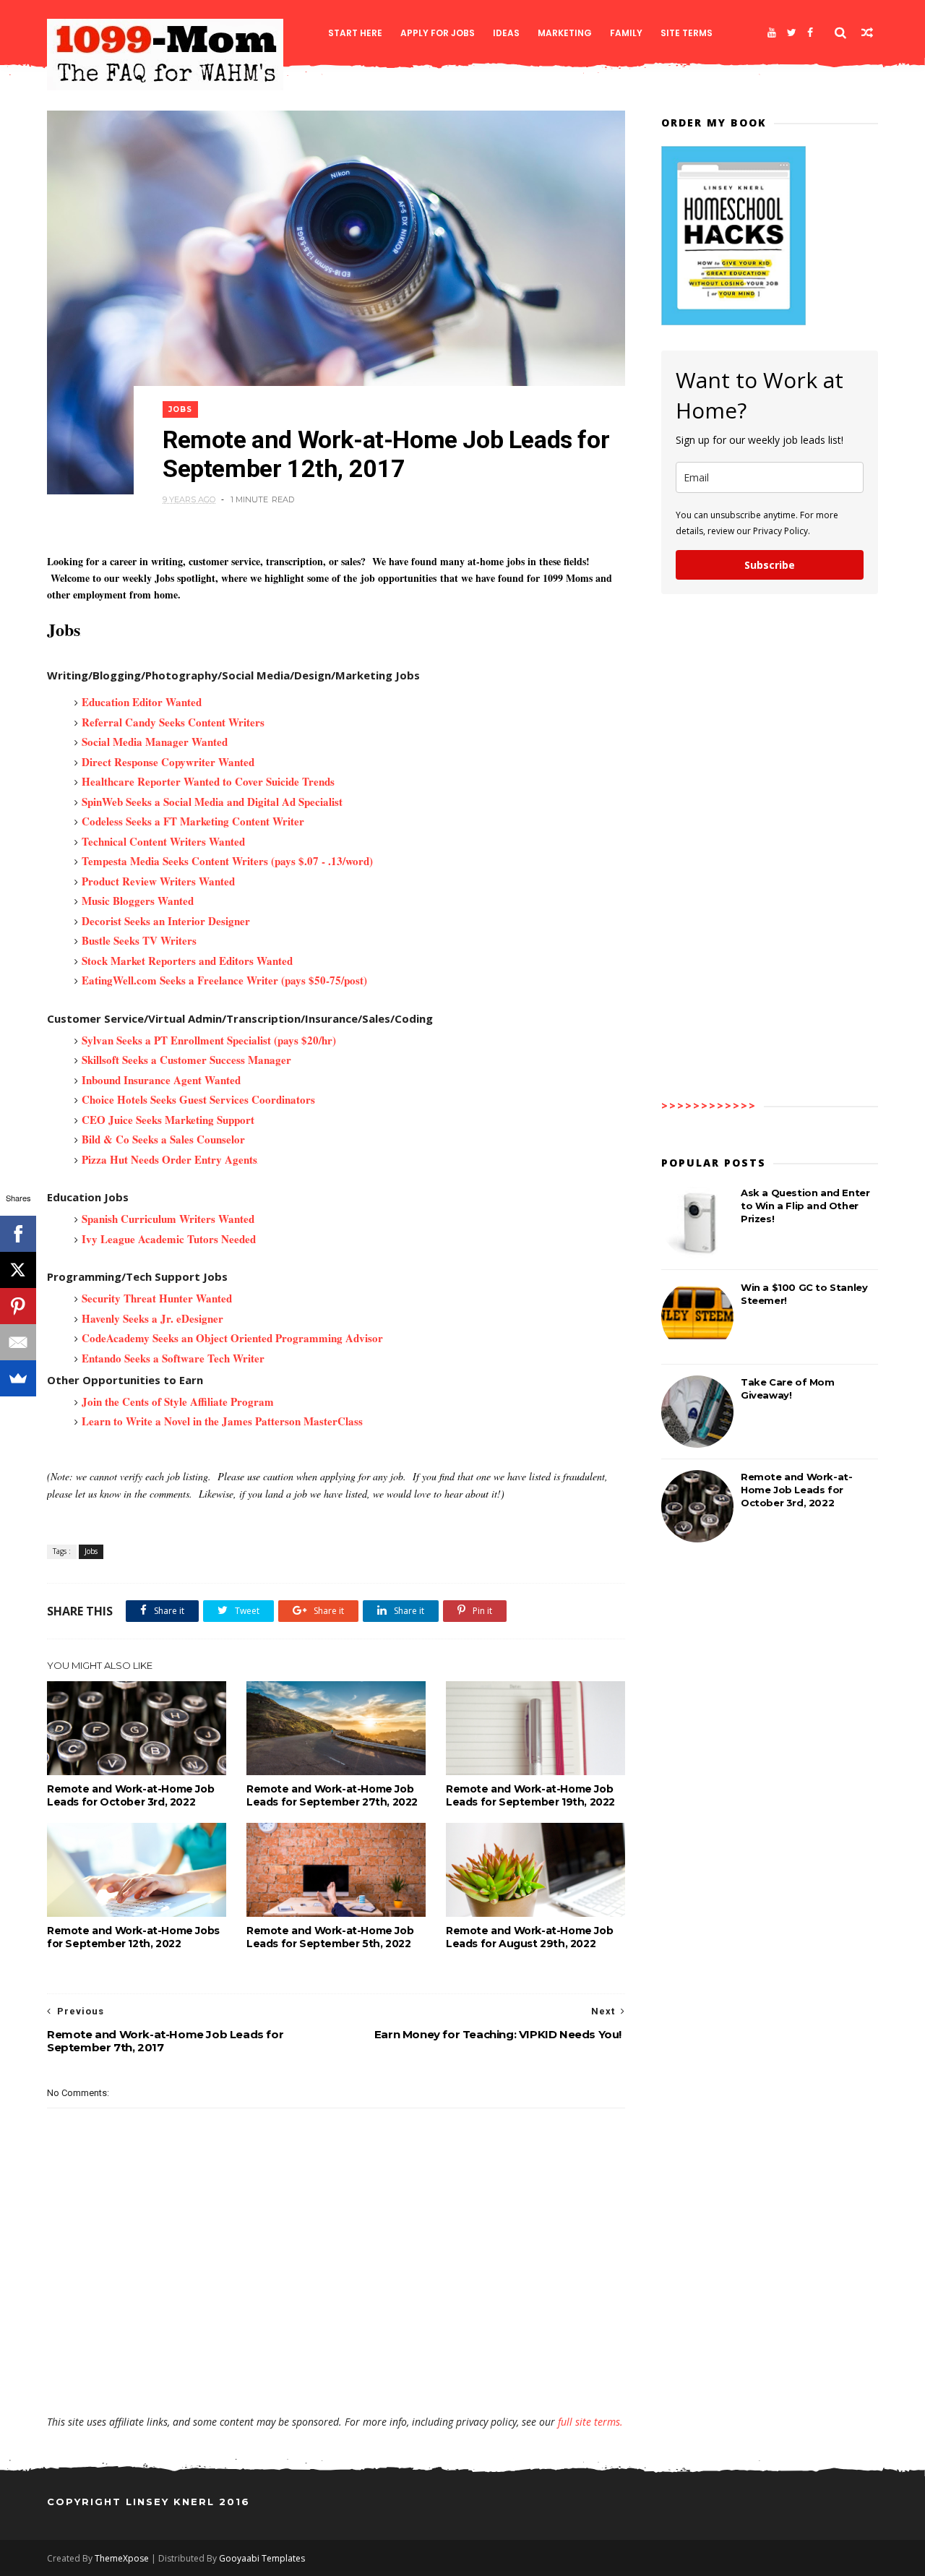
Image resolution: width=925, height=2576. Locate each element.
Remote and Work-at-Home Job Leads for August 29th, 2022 (529, 1937)
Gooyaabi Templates (262, 2558)
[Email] (18, 1342)
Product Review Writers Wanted (158, 881)
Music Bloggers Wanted (138, 901)
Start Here (355, 33)
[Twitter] (792, 33)
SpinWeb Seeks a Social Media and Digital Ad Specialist (212, 802)
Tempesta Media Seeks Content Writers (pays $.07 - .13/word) (227, 861)
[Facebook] (810, 33)
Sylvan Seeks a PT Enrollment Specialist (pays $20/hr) (209, 1040)
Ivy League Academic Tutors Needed (169, 1239)
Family (626, 33)
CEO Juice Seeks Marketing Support (168, 1120)
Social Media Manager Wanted (155, 742)
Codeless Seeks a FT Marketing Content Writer (193, 821)
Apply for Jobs (438, 33)
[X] (18, 1270)
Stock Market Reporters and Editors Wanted (187, 961)
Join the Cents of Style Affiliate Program (178, 1401)
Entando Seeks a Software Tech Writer (173, 1358)
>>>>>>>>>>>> (709, 1105)
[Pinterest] (18, 1306)
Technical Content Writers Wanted (163, 841)
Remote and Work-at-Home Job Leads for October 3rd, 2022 (130, 1795)
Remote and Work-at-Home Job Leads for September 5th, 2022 (330, 1937)
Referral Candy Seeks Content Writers (173, 722)
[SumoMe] (18, 1378)
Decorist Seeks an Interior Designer (166, 921)
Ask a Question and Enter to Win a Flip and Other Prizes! (805, 1206)
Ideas (506, 33)
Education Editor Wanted (142, 702)
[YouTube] (772, 33)
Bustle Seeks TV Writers (139, 940)
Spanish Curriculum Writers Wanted (168, 1219)
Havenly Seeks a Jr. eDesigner (152, 1318)
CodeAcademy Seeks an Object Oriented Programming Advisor (232, 1338)
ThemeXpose (122, 2558)
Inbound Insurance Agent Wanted (161, 1080)
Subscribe (770, 565)
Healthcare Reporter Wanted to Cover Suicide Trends (208, 781)
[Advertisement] (336, 2373)
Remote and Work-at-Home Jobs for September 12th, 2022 (133, 1937)
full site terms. (590, 2422)
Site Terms (687, 33)
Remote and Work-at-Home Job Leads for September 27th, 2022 (332, 1795)
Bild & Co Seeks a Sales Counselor (163, 1139)
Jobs (180, 409)
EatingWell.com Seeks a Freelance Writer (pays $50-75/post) (224, 980)
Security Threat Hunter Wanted (157, 1298)
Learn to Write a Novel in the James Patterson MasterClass (222, 1421)
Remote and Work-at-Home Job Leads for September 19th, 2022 (530, 1795)
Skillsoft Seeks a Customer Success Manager (186, 1060)
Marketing (565, 33)
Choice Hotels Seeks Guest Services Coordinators (198, 1099)
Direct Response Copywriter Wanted (168, 762)
